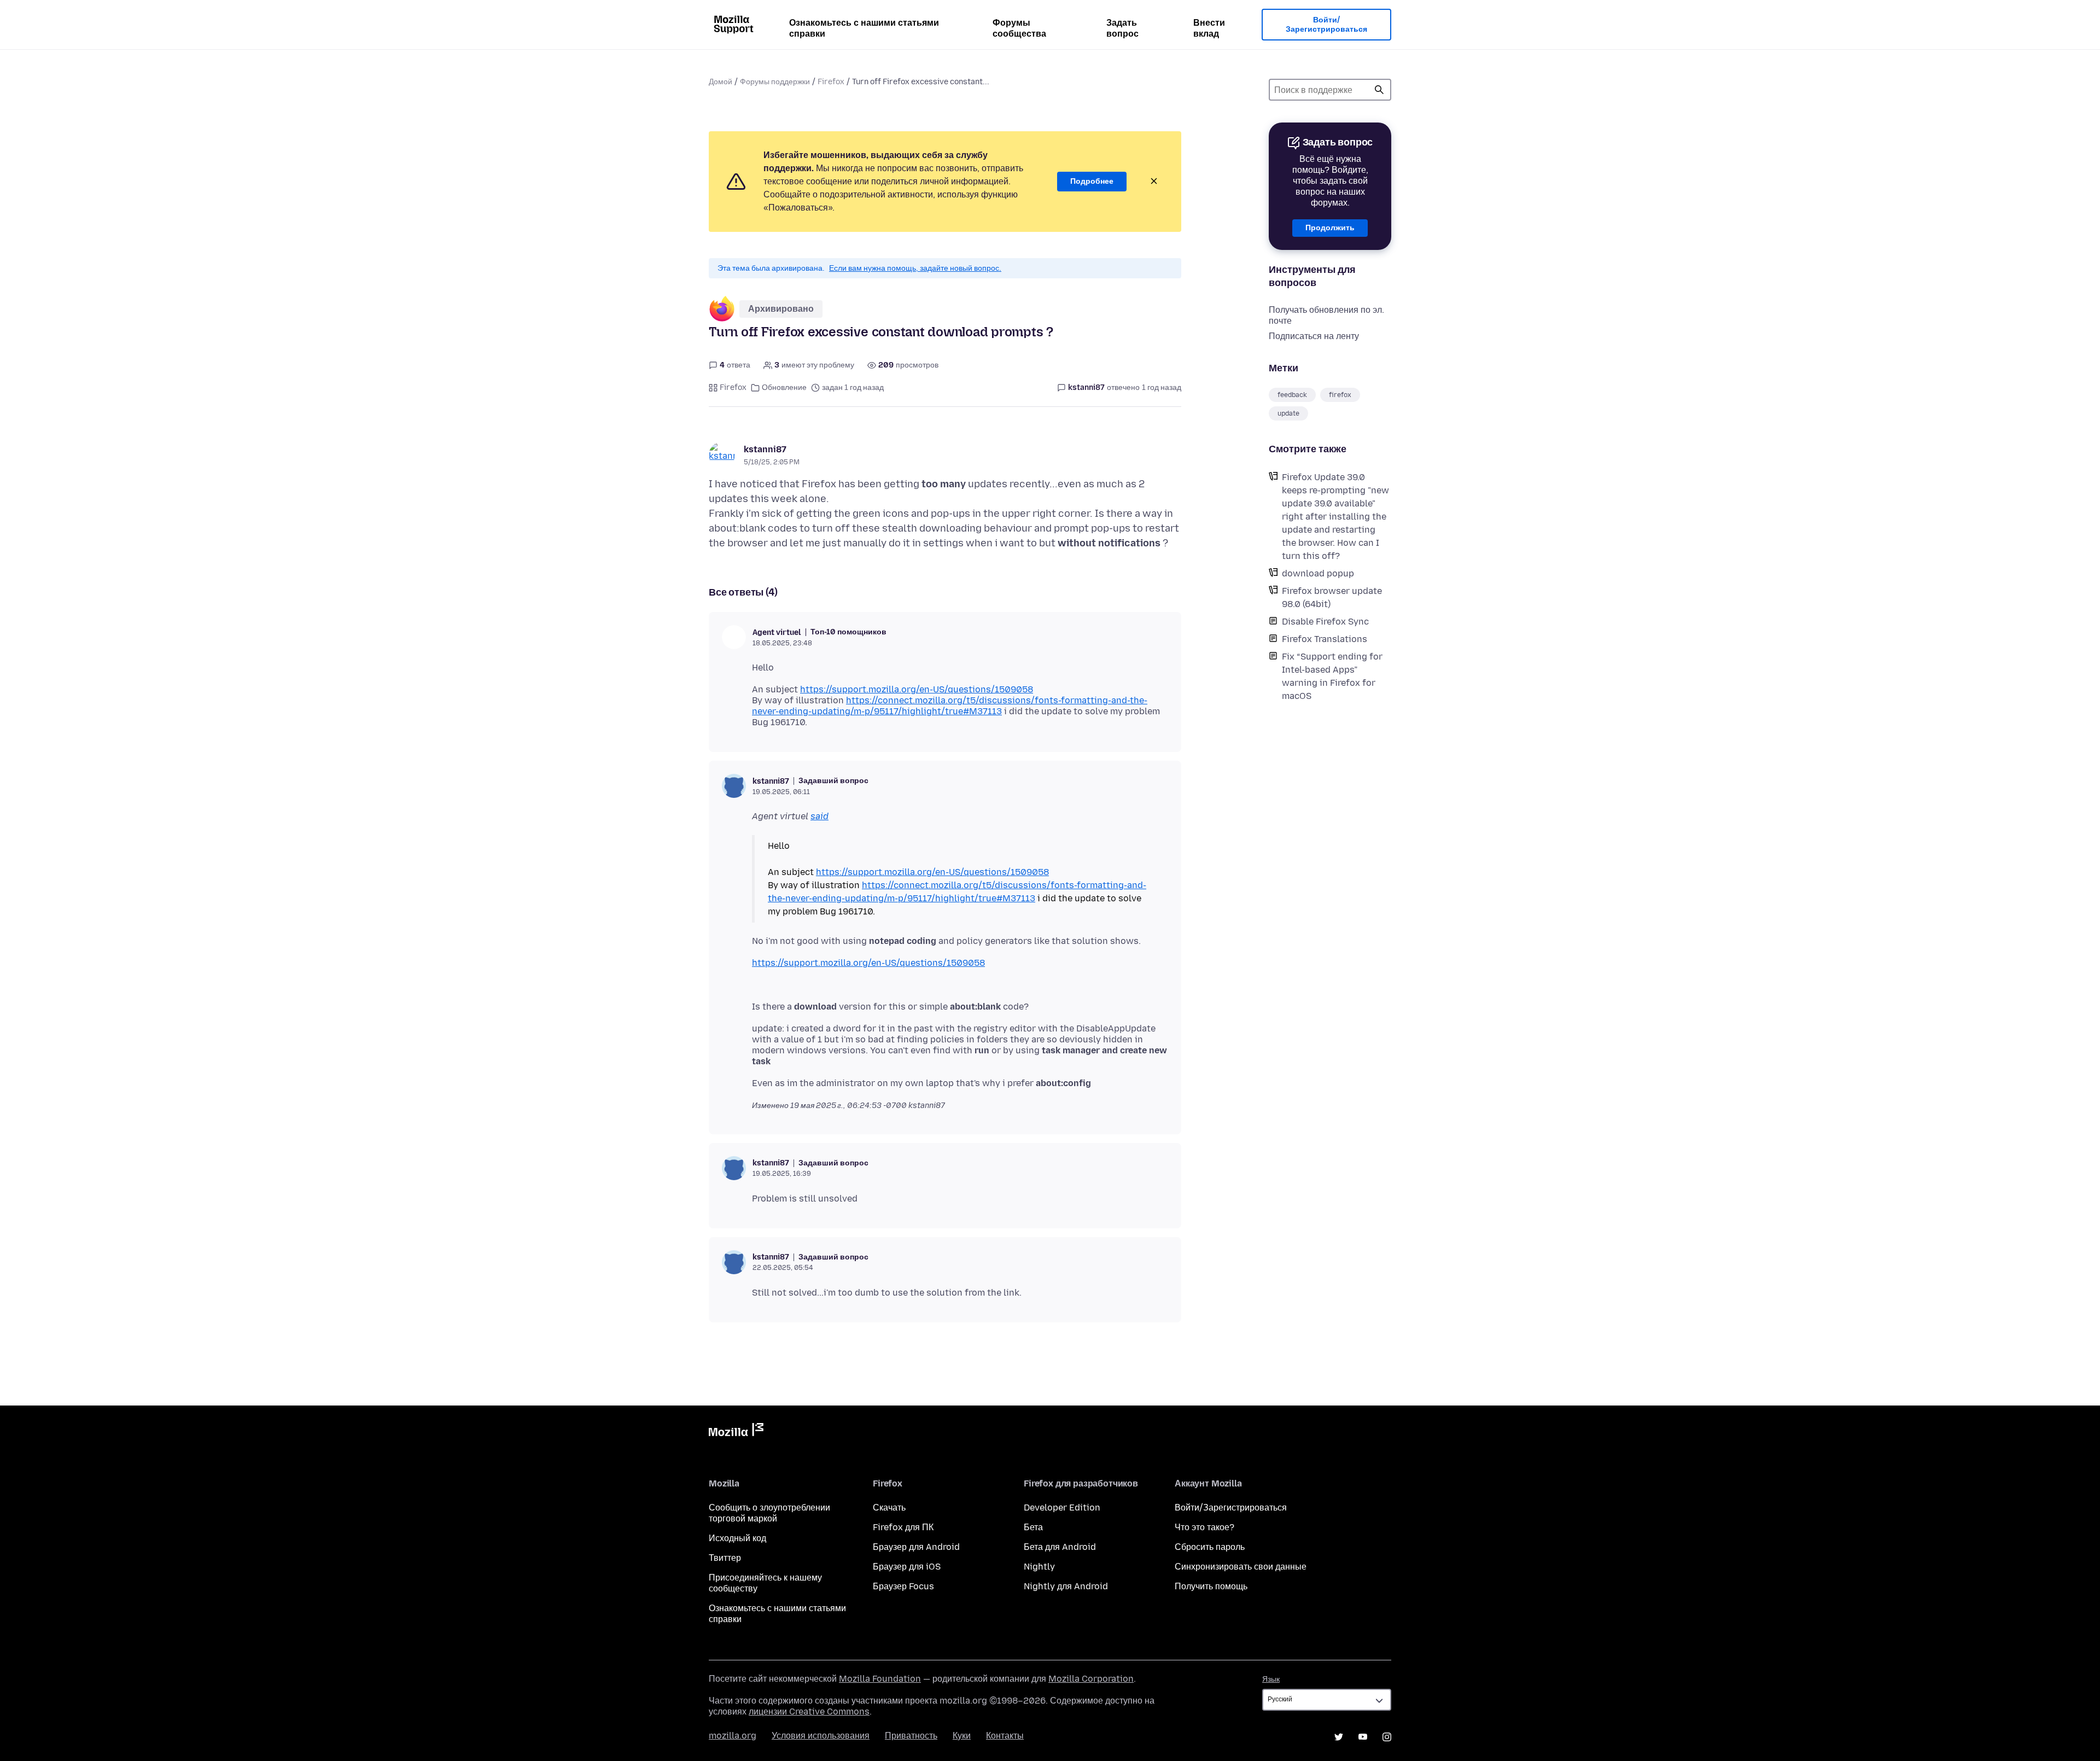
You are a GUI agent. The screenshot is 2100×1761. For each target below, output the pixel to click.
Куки (962, 1736)
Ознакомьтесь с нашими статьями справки (864, 28)
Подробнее (1092, 181)
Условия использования (821, 1736)
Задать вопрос (1122, 28)
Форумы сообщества (1019, 28)
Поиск (1379, 90)
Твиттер (725, 1558)
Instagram (1387, 1737)
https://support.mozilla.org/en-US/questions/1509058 (917, 689)
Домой (721, 82)
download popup (1318, 573)
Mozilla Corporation (1091, 1679)
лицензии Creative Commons (809, 1712)
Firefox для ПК (903, 1527)
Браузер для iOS (907, 1567)
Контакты (1005, 1736)
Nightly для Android (1066, 1586)
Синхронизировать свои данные (1241, 1567)
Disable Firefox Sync (1325, 622)
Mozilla (736, 1432)
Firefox (831, 82)
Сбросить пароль (1210, 1547)
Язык (1271, 1679)
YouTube (1363, 1737)
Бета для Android (1060, 1547)
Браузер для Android (916, 1547)
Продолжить (1330, 228)
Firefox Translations (1325, 639)
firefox (1340, 395)
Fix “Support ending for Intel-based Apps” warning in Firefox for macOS (1332, 676)
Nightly (1039, 1567)
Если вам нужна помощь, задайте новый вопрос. (915, 268)
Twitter (1339, 1737)
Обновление (784, 387)
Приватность (911, 1736)
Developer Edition (1062, 1508)
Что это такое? (1204, 1527)
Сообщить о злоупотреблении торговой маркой (769, 1513)
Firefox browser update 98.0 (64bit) (1332, 597)
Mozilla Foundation (880, 1679)
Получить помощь (1211, 1586)
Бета (1033, 1527)
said (819, 816)
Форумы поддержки (775, 82)
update (1288, 413)
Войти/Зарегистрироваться (1326, 25)
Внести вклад (1209, 28)
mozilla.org (733, 1736)
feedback (1292, 395)
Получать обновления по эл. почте (1326, 315)
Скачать (889, 1508)
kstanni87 (765, 449)
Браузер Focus (903, 1586)
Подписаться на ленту (1314, 336)
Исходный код (737, 1538)
